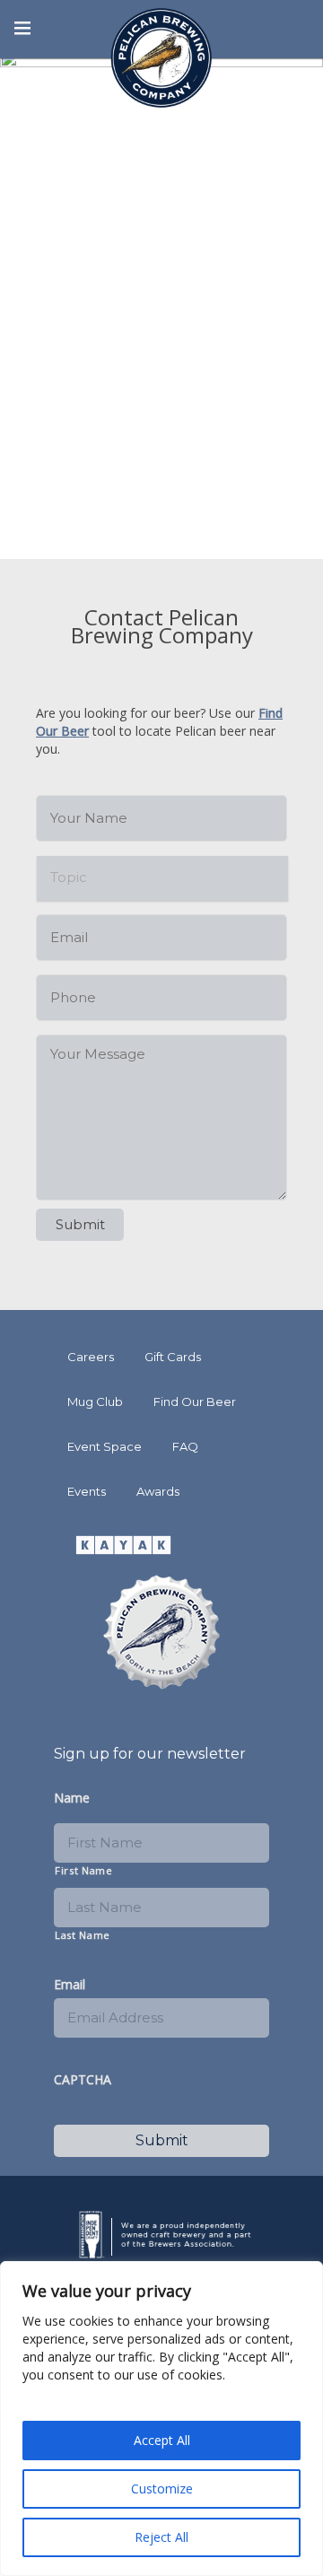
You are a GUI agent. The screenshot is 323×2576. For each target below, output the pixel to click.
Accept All (162, 2440)
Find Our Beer (195, 1402)
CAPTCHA (83, 2080)
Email (70, 1985)
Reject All (161, 2537)
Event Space (105, 1446)
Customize (162, 2489)
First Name (84, 1870)
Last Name (83, 1935)
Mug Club (95, 1402)
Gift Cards (173, 1357)
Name (72, 1798)
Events (87, 1491)
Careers (91, 1357)
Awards (158, 1491)
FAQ (185, 1446)
